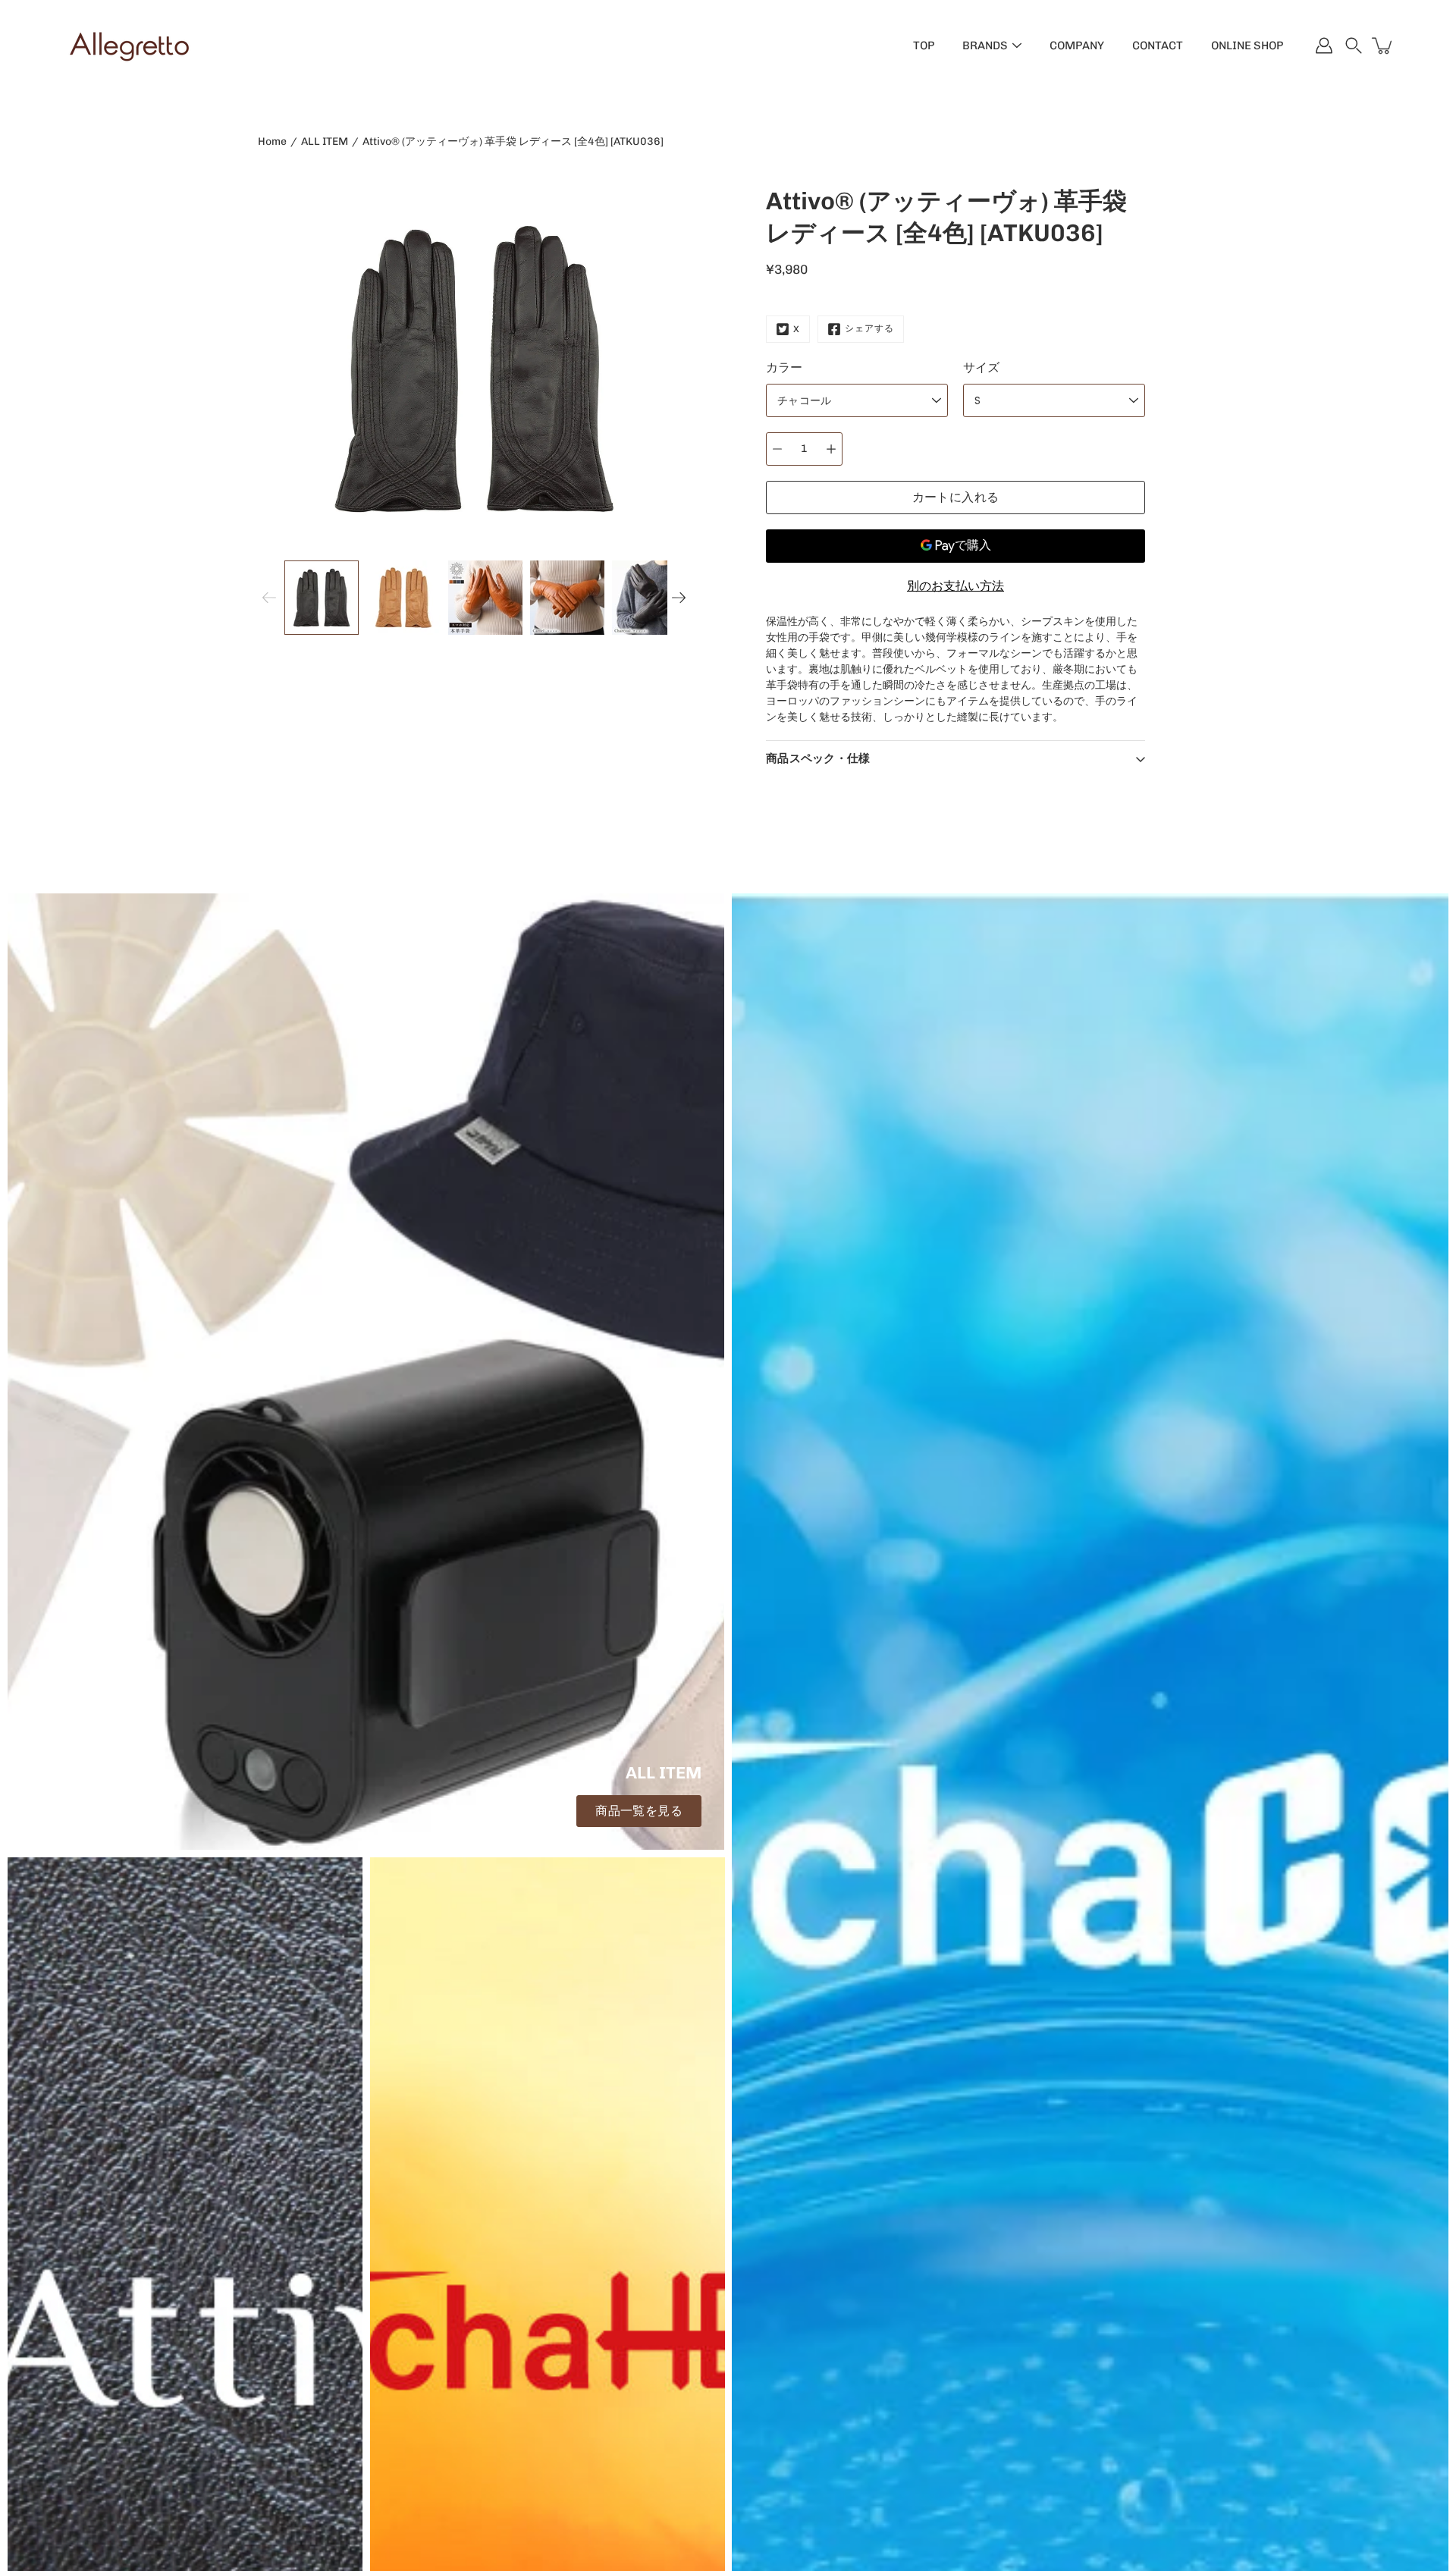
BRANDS (985, 46)
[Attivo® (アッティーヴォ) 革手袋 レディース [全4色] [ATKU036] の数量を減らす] (777, 449)
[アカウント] (1324, 46)
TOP (924, 46)
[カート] (1383, 46)
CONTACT (1158, 46)
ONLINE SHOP (1247, 46)
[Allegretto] (129, 46)
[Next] (679, 598)
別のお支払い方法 (955, 586)
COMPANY (1077, 46)
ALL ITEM (325, 141)
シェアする (869, 328)
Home (272, 141)
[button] (1354, 46)
